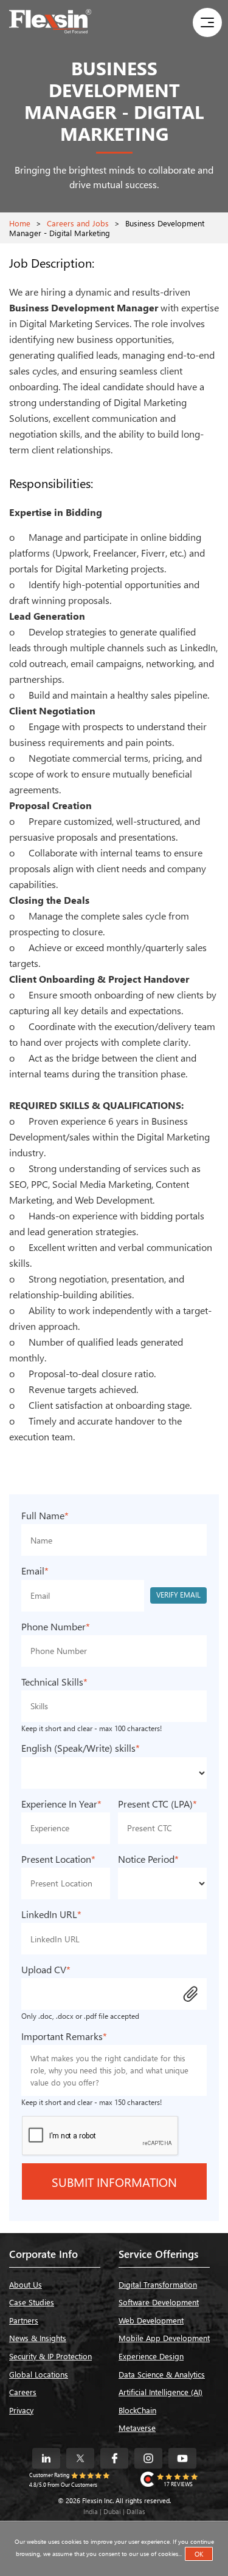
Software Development (159, 2302)
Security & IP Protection (50, 2356)
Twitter (80, 2458)
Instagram (148, 2458)
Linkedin (46, 2458)
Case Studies (32, 2302)
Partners (24, 2320)
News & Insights (38, 2338)
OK (199, 2554)
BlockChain (137, 2410)
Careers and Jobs (78, 223)
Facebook (114, 2458)
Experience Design (151, 2356)
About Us (26, 2284)
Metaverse (137, 2428)
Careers (23, 2392)
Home (20, 223)
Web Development (151, 2320)
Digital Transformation (158, 2284)
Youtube (182, 2458)
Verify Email (178, 1595)
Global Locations (39, 2374)
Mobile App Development (164, 2338)
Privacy (21, 2410)
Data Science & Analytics (162, 2374)
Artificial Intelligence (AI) (161, 2392)
